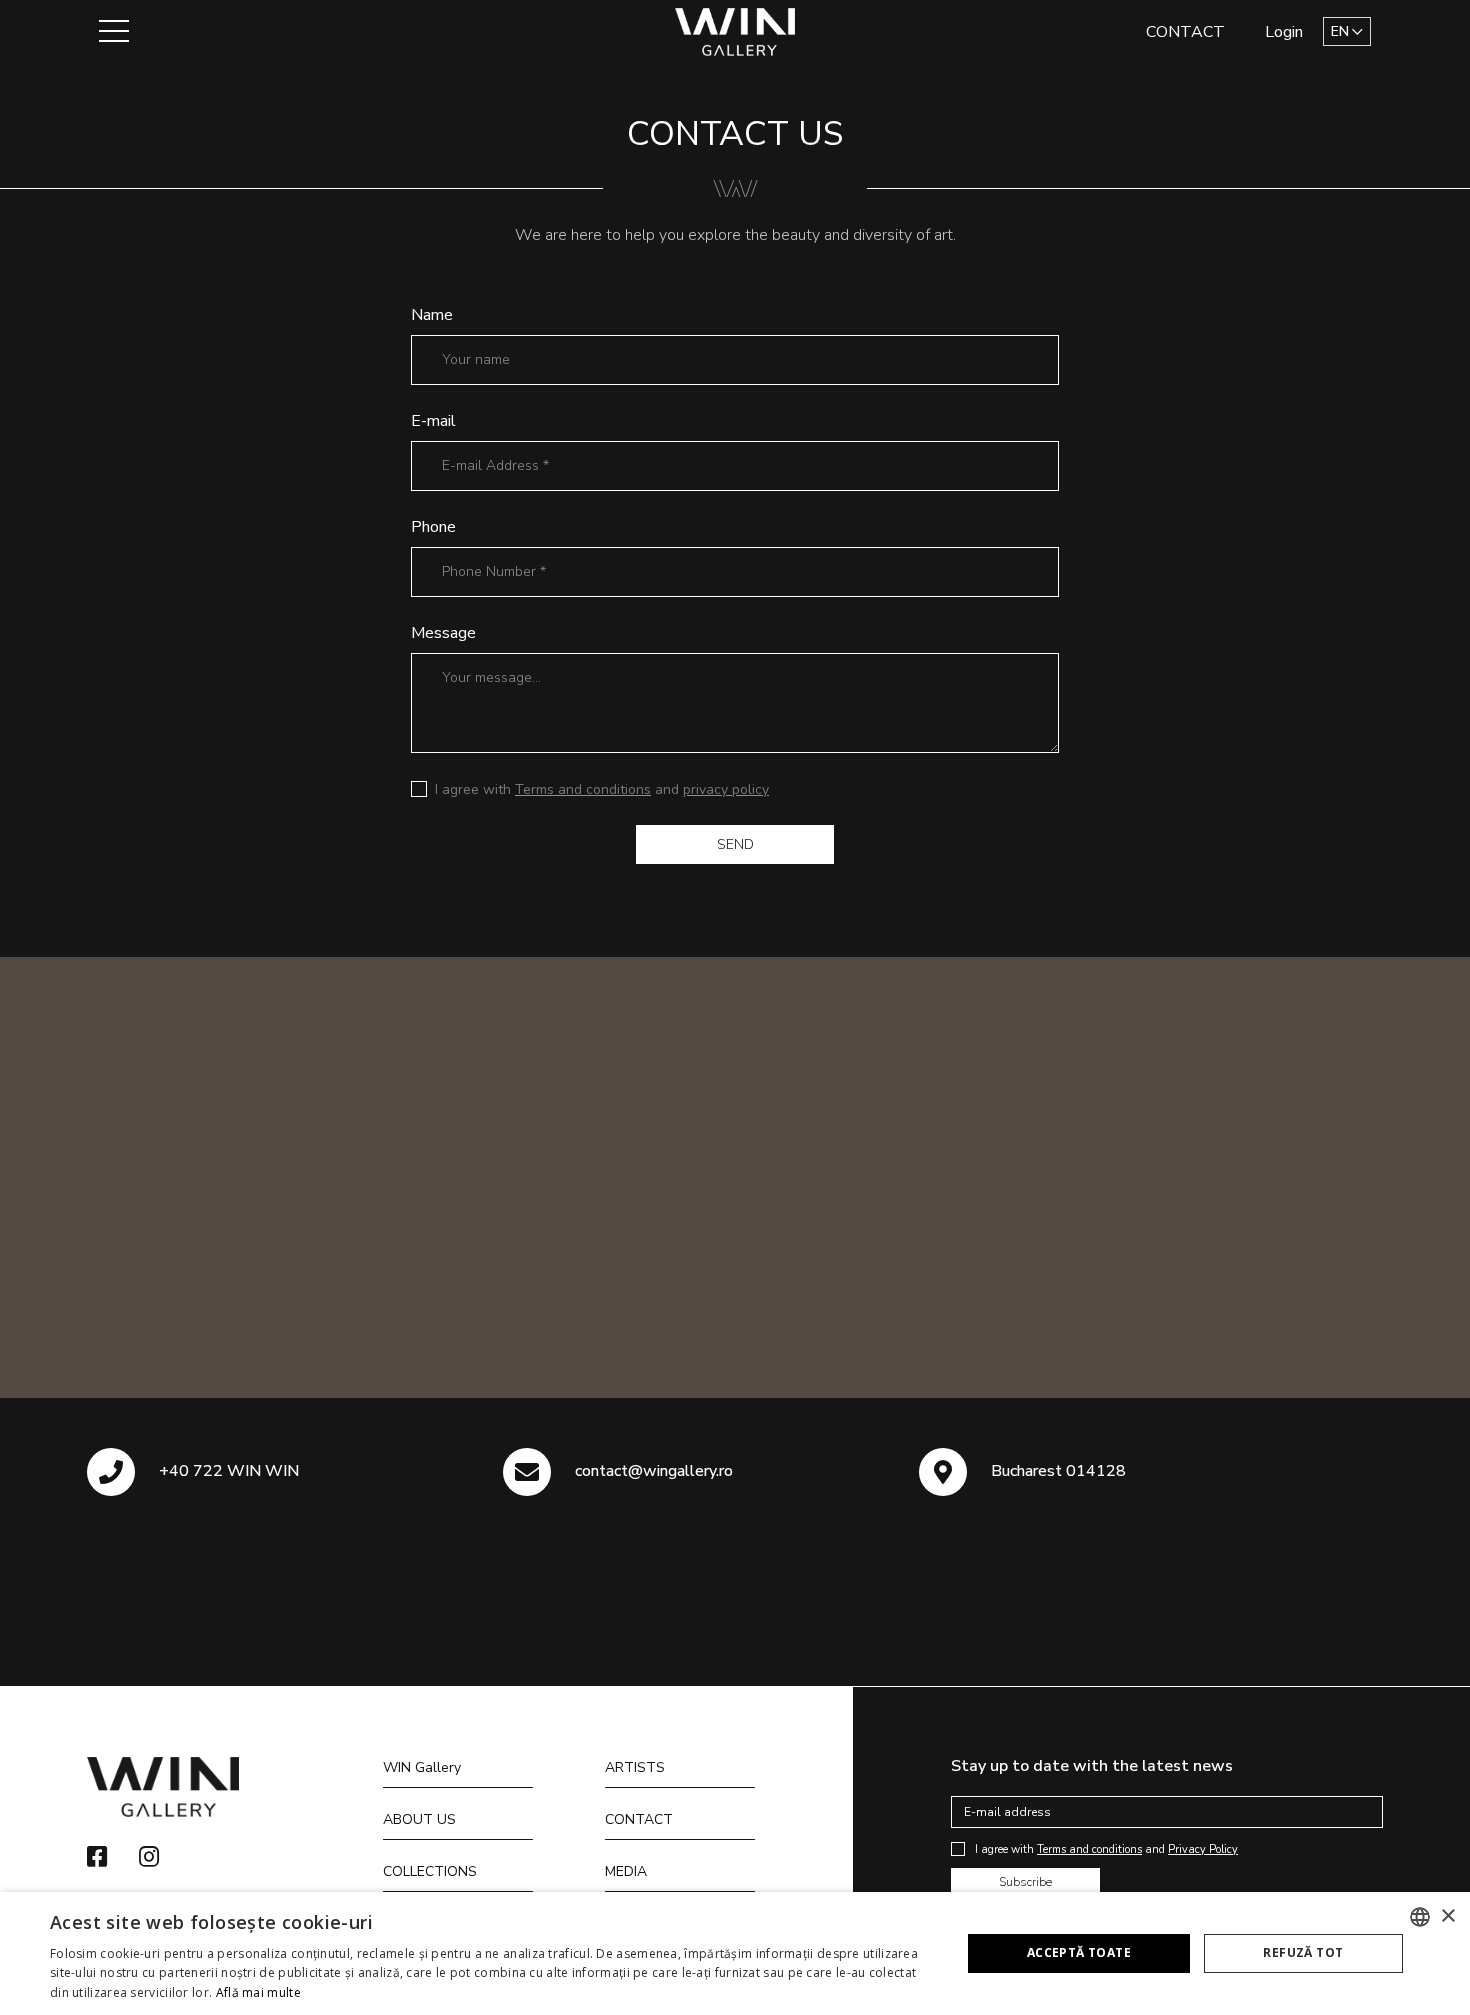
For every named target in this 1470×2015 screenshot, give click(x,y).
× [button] (1447, 1916)
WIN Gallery (422, 1767)
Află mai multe (258, 1992)
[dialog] (735, 1953)
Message (443, 633)
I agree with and (602, 789)
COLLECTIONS (430, 1871)
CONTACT (1185, 32)
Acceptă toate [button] (1079, 1952)
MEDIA (626, 1871)
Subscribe (1025, 1882)
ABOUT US (419, 1819)
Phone (433, 527)
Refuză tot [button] (1303, 1952)
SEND (735, 844)
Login (1284, 32)
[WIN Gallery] (735, 30)
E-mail (433, 421)
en (1340, 31)
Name (432, 315)
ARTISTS (635, 1767)
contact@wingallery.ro (654, 1471)
